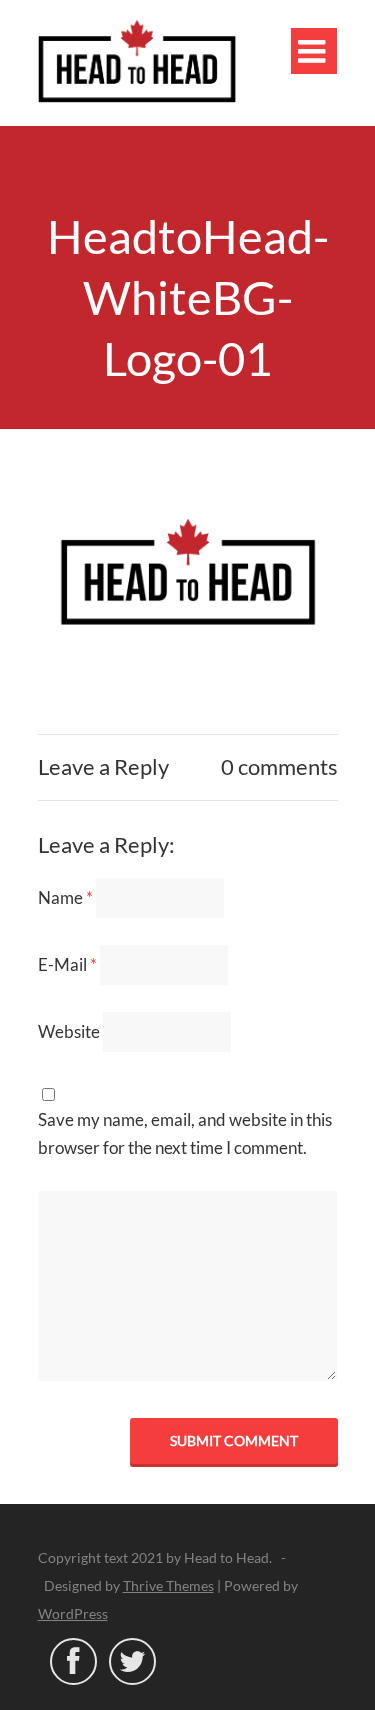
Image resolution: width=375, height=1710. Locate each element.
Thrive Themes (168, 1585)
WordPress (73, 1613)
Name (65, 897)
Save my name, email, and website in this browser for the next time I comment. (185, 1133)
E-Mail (67, 964)
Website (69, 1031)
